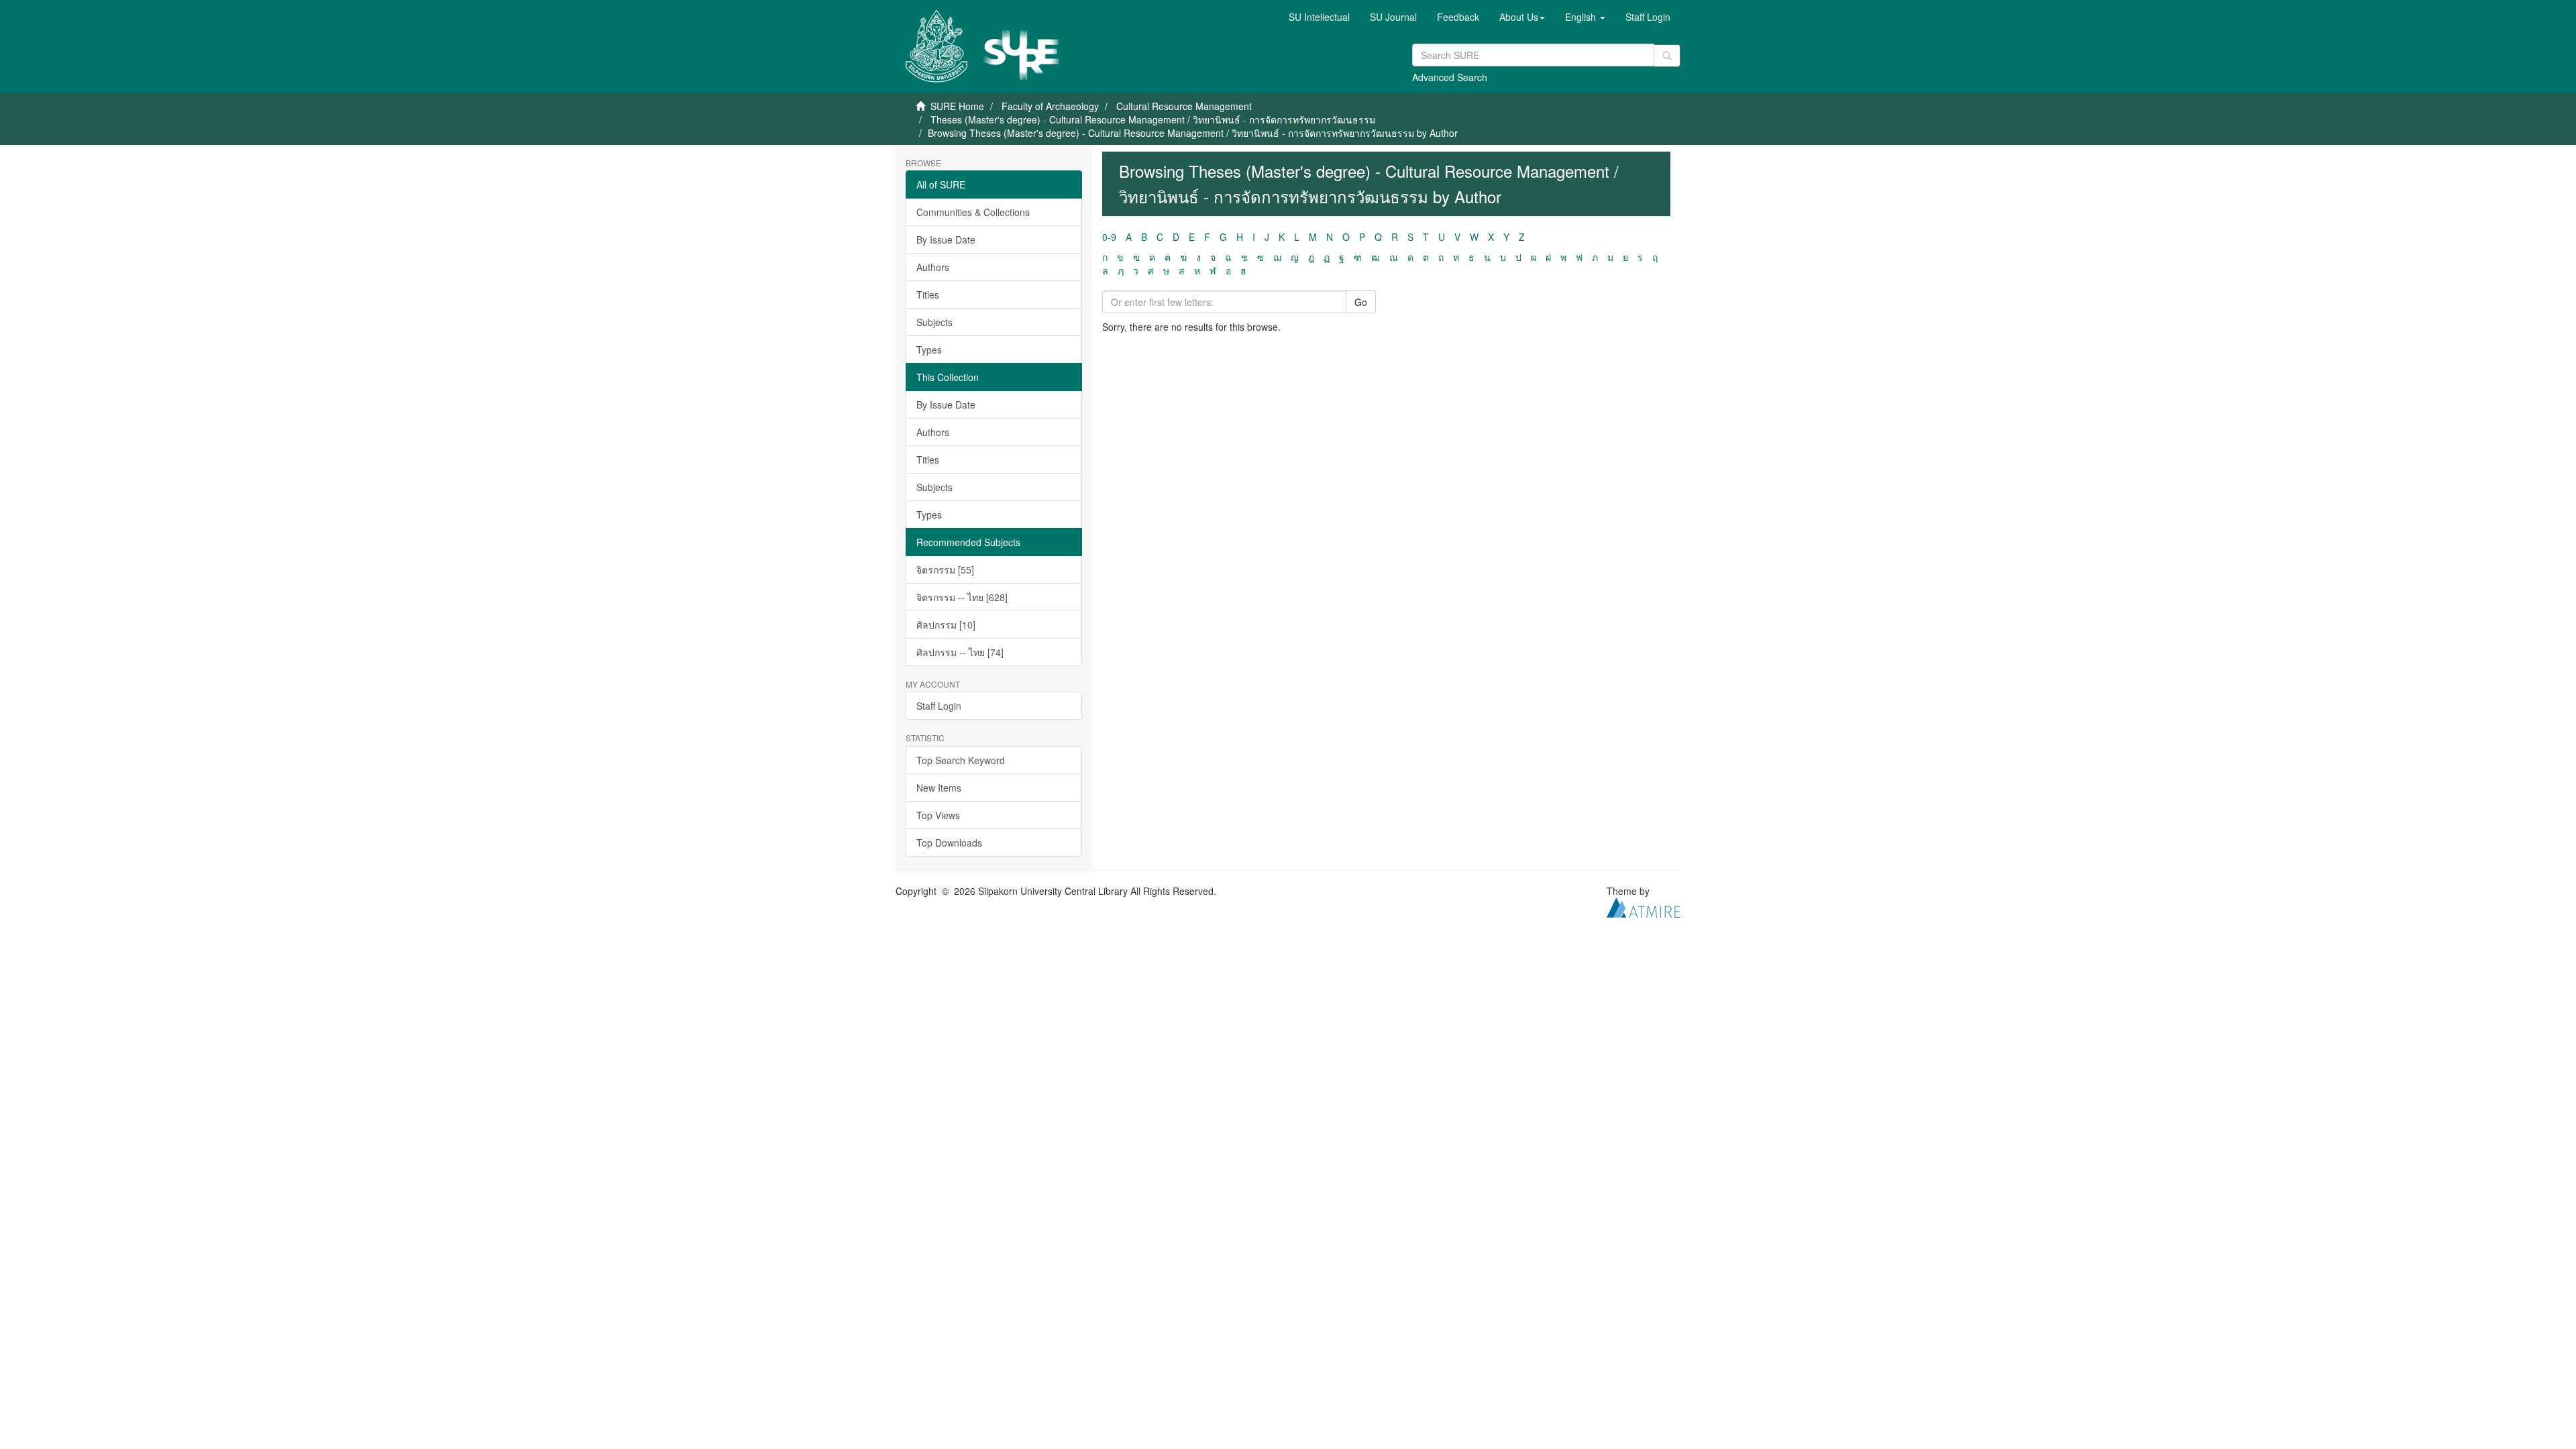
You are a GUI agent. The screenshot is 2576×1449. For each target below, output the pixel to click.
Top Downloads (949, 843)
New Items (939, 788)
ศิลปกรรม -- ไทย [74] (960, 652)
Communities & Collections (973, 212)
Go (1361, 302)
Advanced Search (1450, 77)
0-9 (1109, 237)
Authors (933, 267)
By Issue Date (946, 239)
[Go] (1667, 56)
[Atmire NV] (1644, 906)
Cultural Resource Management (1184, 106)
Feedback (1458, 17)
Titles (928, 294)
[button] (1522, 17)
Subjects (934, 322)
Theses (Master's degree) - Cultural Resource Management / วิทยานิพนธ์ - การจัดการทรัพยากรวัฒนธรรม (1153, 119)
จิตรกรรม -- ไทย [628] (962, 597)
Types (929, 350)
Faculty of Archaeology (1050, 106)
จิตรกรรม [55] (945, 570)
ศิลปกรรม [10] (946, 625)
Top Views (938, 815)
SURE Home (957, 106)
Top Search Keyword (961, 760)
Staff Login (939, 706)
